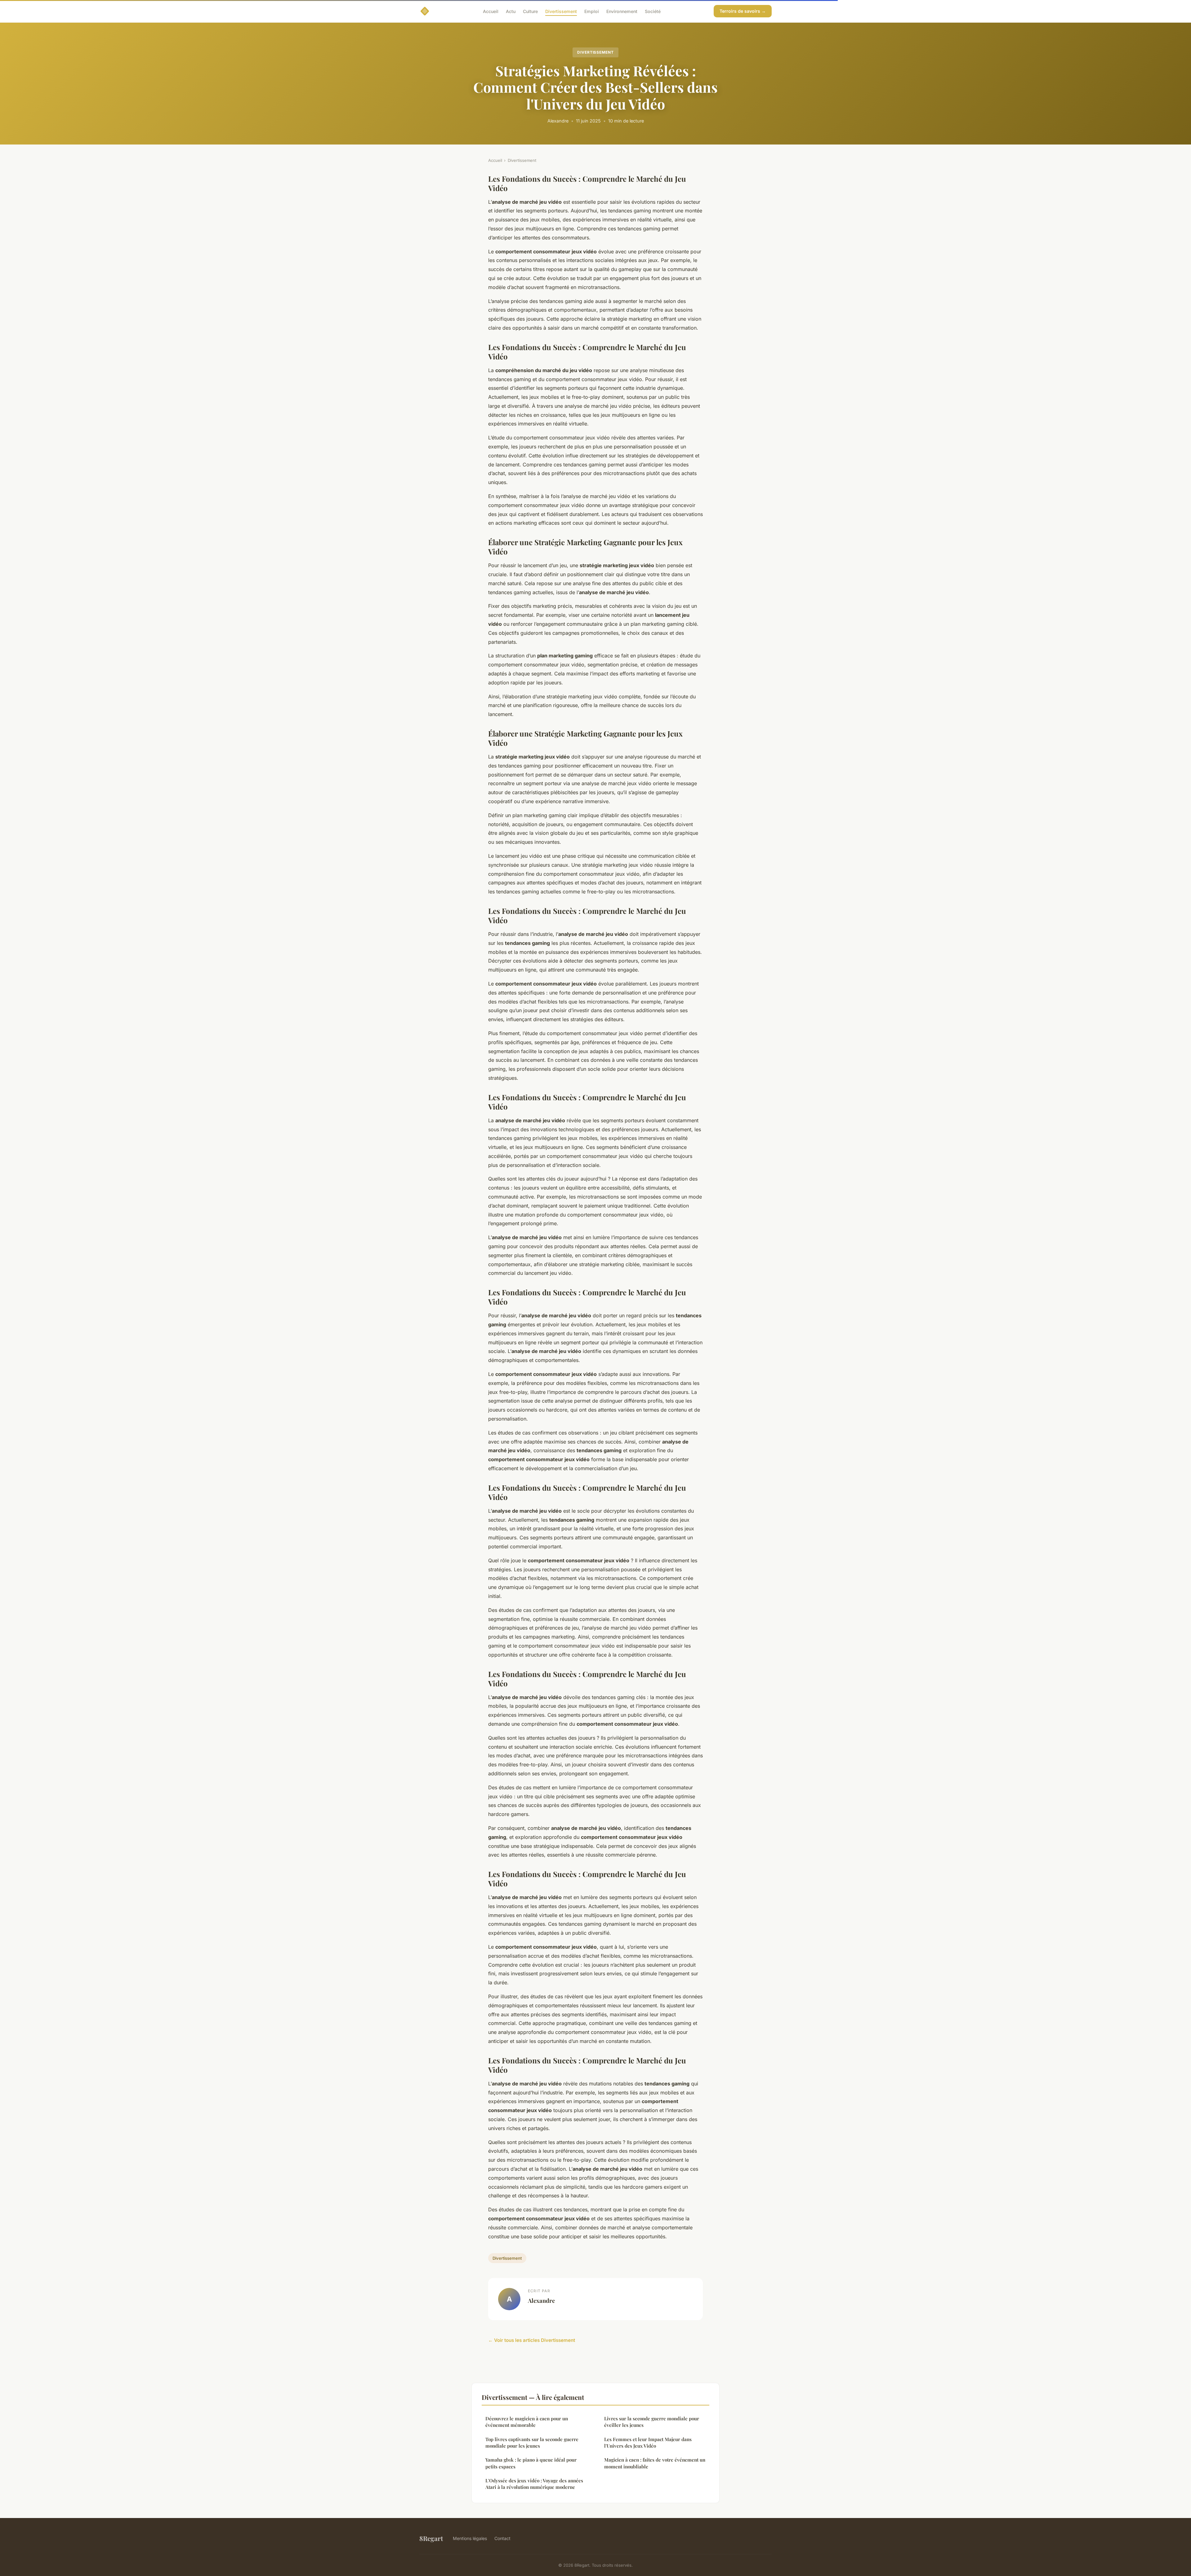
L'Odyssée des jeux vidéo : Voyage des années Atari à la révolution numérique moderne (534, 2484)
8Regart (431, 2538)
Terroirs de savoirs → (743, 11)
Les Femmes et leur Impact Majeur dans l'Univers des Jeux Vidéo (648, 2443)
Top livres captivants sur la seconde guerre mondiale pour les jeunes (532, 2443)
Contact (502, 2538)
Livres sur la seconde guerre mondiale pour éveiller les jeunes (652, 2422)
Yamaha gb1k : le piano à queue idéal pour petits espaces (531, 2463)
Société (653, 11)
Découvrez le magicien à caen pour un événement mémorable (527, 2422)
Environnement (622, 11)
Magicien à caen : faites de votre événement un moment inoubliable (655, 2463)
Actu (511, 11)
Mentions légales (470, 2538)
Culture (530, 11)
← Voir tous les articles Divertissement (532, 2340)
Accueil (491, 11)
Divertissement (561, 11)
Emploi (592, 11)
